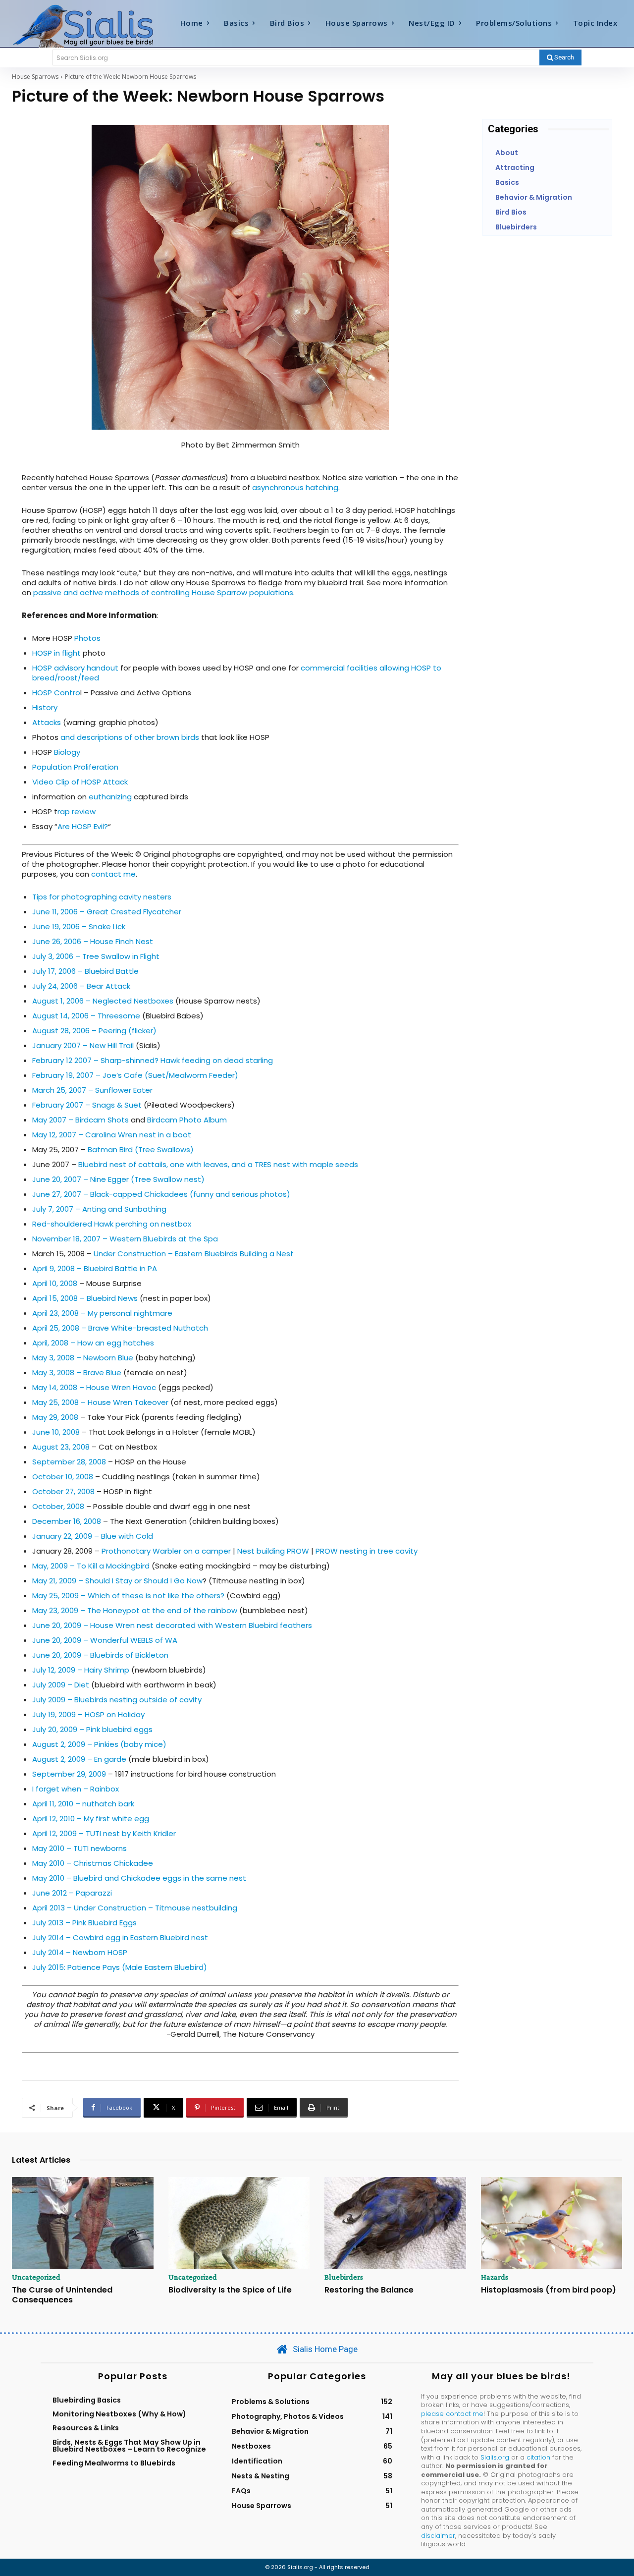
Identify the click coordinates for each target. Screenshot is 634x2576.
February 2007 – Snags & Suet (87, 1105)
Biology (67, 752)
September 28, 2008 (69, 1462)
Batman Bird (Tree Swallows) (141, 1149)
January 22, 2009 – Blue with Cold (93, 1536)
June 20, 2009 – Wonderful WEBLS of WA (105, 1640)
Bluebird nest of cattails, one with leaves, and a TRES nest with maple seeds (218, 1164)
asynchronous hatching (295, 487)
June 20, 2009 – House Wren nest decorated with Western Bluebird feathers (172, 1625)
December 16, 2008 (67, 1521)
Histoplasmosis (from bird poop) (549, 2290)
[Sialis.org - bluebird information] (88, 25)
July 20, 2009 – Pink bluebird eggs (92, 1729)
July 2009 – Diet (61, 1685)
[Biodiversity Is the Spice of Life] (239, 2223)
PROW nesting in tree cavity (367, 1551)
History (45, 707)
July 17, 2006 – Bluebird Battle (85, 971)
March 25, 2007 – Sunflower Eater (92, 1090)
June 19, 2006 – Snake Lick (79, 926)
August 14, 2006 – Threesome (86, 1016)
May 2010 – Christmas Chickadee (93, 1863)
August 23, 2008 (61, 1447)
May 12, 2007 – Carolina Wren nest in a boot (112, 1135)
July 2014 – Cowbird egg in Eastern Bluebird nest (120, 1937)
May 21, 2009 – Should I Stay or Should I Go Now (117, 1581)
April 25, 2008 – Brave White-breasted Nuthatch (120, 1328)
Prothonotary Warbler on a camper (166, 1551)
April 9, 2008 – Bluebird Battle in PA (95, 1268)
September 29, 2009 (69, 1774)
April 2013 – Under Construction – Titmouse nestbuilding (135, 1908)
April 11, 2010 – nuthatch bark (83, 1804)
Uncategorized (36, 2277)
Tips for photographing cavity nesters (102, 897)
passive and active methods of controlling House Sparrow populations (163, 592)
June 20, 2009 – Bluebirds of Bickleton (100, 1655)
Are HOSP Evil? (83, 826)
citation (538, 2457)
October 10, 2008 (63, 1477)
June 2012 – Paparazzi (72, 1893)
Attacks (47, 722)
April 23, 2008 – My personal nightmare (102, 1313)
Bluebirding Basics (87, 2400)
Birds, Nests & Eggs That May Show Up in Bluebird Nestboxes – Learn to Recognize (129, 2446)
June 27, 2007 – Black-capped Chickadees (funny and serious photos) (161, 1194)
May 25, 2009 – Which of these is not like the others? (128, 1596)
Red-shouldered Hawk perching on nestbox (112, 1224)
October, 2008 (58, 1506)
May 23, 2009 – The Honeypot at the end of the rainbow (136, 1610)
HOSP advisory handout (75, 668)
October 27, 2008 (63, 1491)
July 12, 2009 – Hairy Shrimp (81, 1670)
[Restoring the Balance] (395, 2223)
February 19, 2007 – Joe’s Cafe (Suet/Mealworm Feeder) (135, 1075)
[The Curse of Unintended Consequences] (83, 2223)
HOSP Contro (56, 693)
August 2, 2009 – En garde (79, 1759)
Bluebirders (344, 2277)
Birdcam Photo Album (187, 1120)
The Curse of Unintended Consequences (62, 2295)
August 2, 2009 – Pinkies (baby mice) (99, 1744)
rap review (77, 812)
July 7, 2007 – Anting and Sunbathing (99, 1209)
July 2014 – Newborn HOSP (80, 1952)
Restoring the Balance (369, 2290)
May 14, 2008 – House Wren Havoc (94, 1387)
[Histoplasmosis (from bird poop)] (552, 2223)
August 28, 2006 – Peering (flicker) (94, 1031)
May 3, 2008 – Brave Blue (77, 1372)
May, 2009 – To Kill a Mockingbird (91, 1566)
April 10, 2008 (55, 1283)
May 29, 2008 (55, 1417)
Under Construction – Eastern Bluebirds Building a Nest (194, 1254)
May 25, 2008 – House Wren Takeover (100, 1402)
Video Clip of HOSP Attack (80, 782)
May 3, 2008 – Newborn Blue (83, 1358)
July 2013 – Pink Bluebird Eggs (84, 1923)
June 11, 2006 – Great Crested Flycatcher (107, 912)
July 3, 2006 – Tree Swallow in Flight (96, 956)
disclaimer (438, 2536)
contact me (113, 874)
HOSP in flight (57, 653)
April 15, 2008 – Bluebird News (85, 1298)
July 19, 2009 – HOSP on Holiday (88, 1714)
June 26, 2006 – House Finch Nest (93, 941)
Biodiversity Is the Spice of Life (230, 2290)
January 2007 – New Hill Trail (83, 1045)
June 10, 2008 (56, 1432)
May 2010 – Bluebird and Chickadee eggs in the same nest (139, 1878)
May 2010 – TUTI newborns (79, 1848)
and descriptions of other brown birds (129, 737)
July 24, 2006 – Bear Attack (81, 986)
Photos (87, 638)
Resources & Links (86, 2428)
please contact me (452, 2414)
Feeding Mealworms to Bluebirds (114, 2463)
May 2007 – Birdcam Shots (80, 1120)
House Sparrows (35, 77)
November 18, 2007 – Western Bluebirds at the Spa (125, 1239)
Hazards (495, 2277)
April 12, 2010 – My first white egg (91, 1819)
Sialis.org (495, 2457)
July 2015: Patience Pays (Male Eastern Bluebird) (120, 1967)
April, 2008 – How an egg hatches (93, 1343)
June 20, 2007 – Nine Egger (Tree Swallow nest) (118, 1179)
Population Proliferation (75, 767)
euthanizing (110, 797)
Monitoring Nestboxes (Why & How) (119, 2414)
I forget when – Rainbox (76, 1789)
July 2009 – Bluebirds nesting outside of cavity (117, 1700)
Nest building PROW (273, 1551)
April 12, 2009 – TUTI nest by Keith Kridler (104, 1833)
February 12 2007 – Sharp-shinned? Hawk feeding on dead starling (153, 1060)
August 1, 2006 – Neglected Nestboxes (103, 1001)
